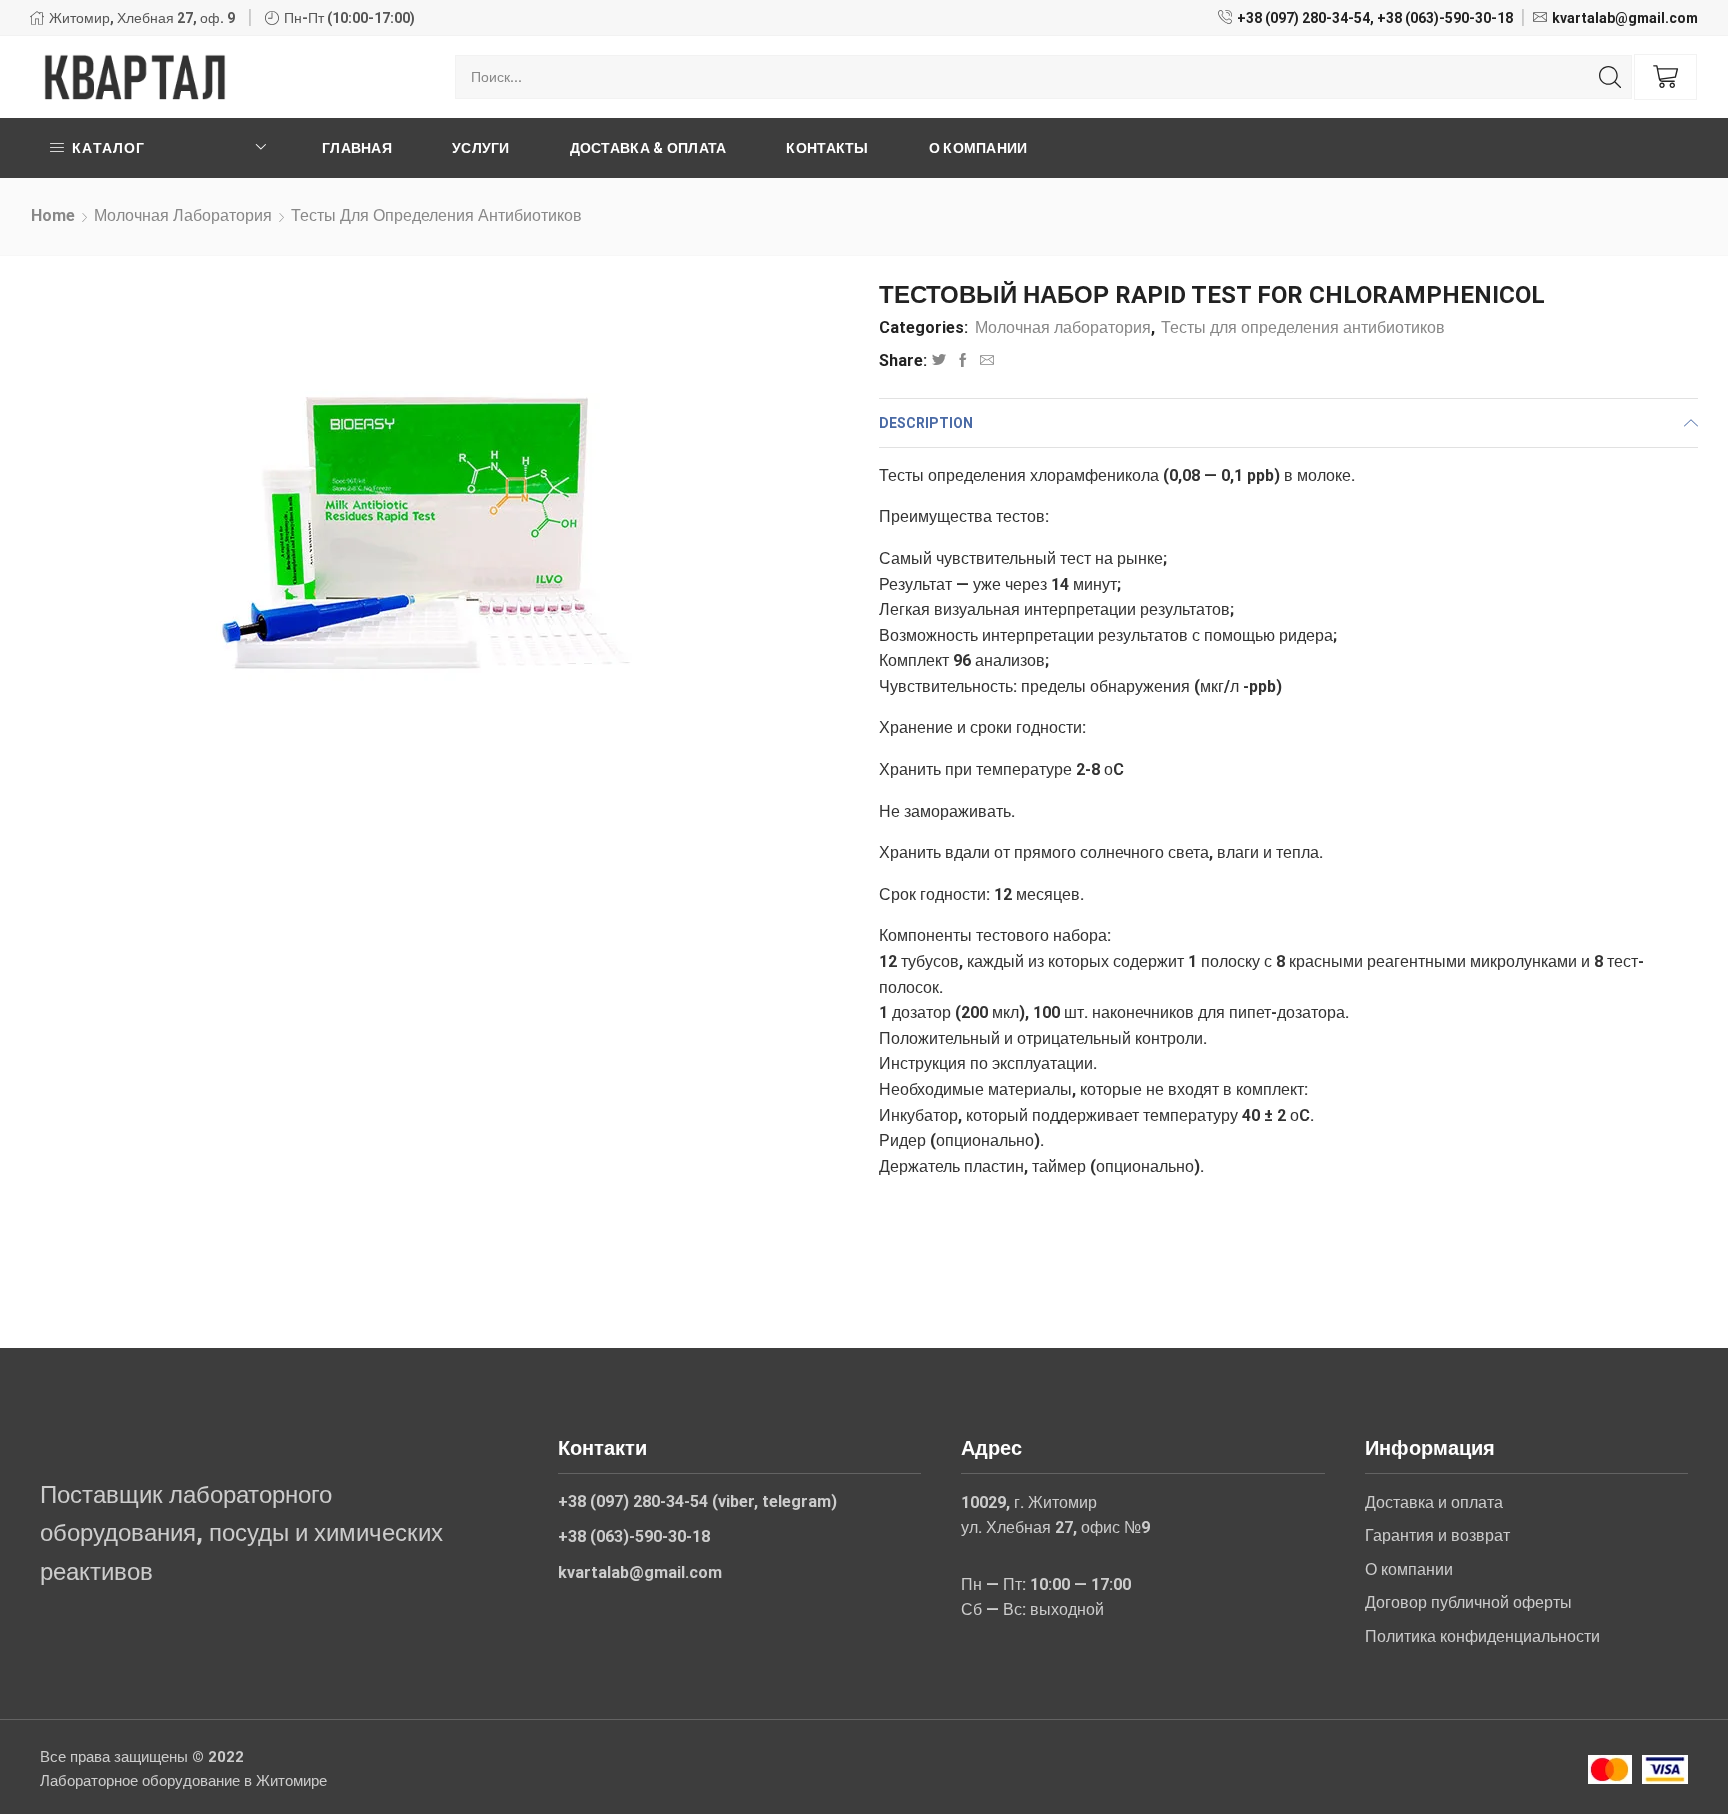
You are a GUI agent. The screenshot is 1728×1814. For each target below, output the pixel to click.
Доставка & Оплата (648, 148)
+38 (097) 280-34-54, (1305, 18)
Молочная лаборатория (183, 215)
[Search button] (1610, 77)
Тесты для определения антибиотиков (436, 215)
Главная (357, 148)
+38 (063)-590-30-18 (1445, 18)
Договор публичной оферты (1468, 1602)
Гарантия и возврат (1437, 1535)
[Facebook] (963, 361)
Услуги (481, 148)
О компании (978, 148)
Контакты (827, 148)
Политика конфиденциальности (1482, 1636)
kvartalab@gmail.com (1625, 18)
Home (53, 215)
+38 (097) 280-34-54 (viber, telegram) (697, 1501)
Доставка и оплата (1434, 1502)
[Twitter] (939, 361)
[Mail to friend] (984, 361)
